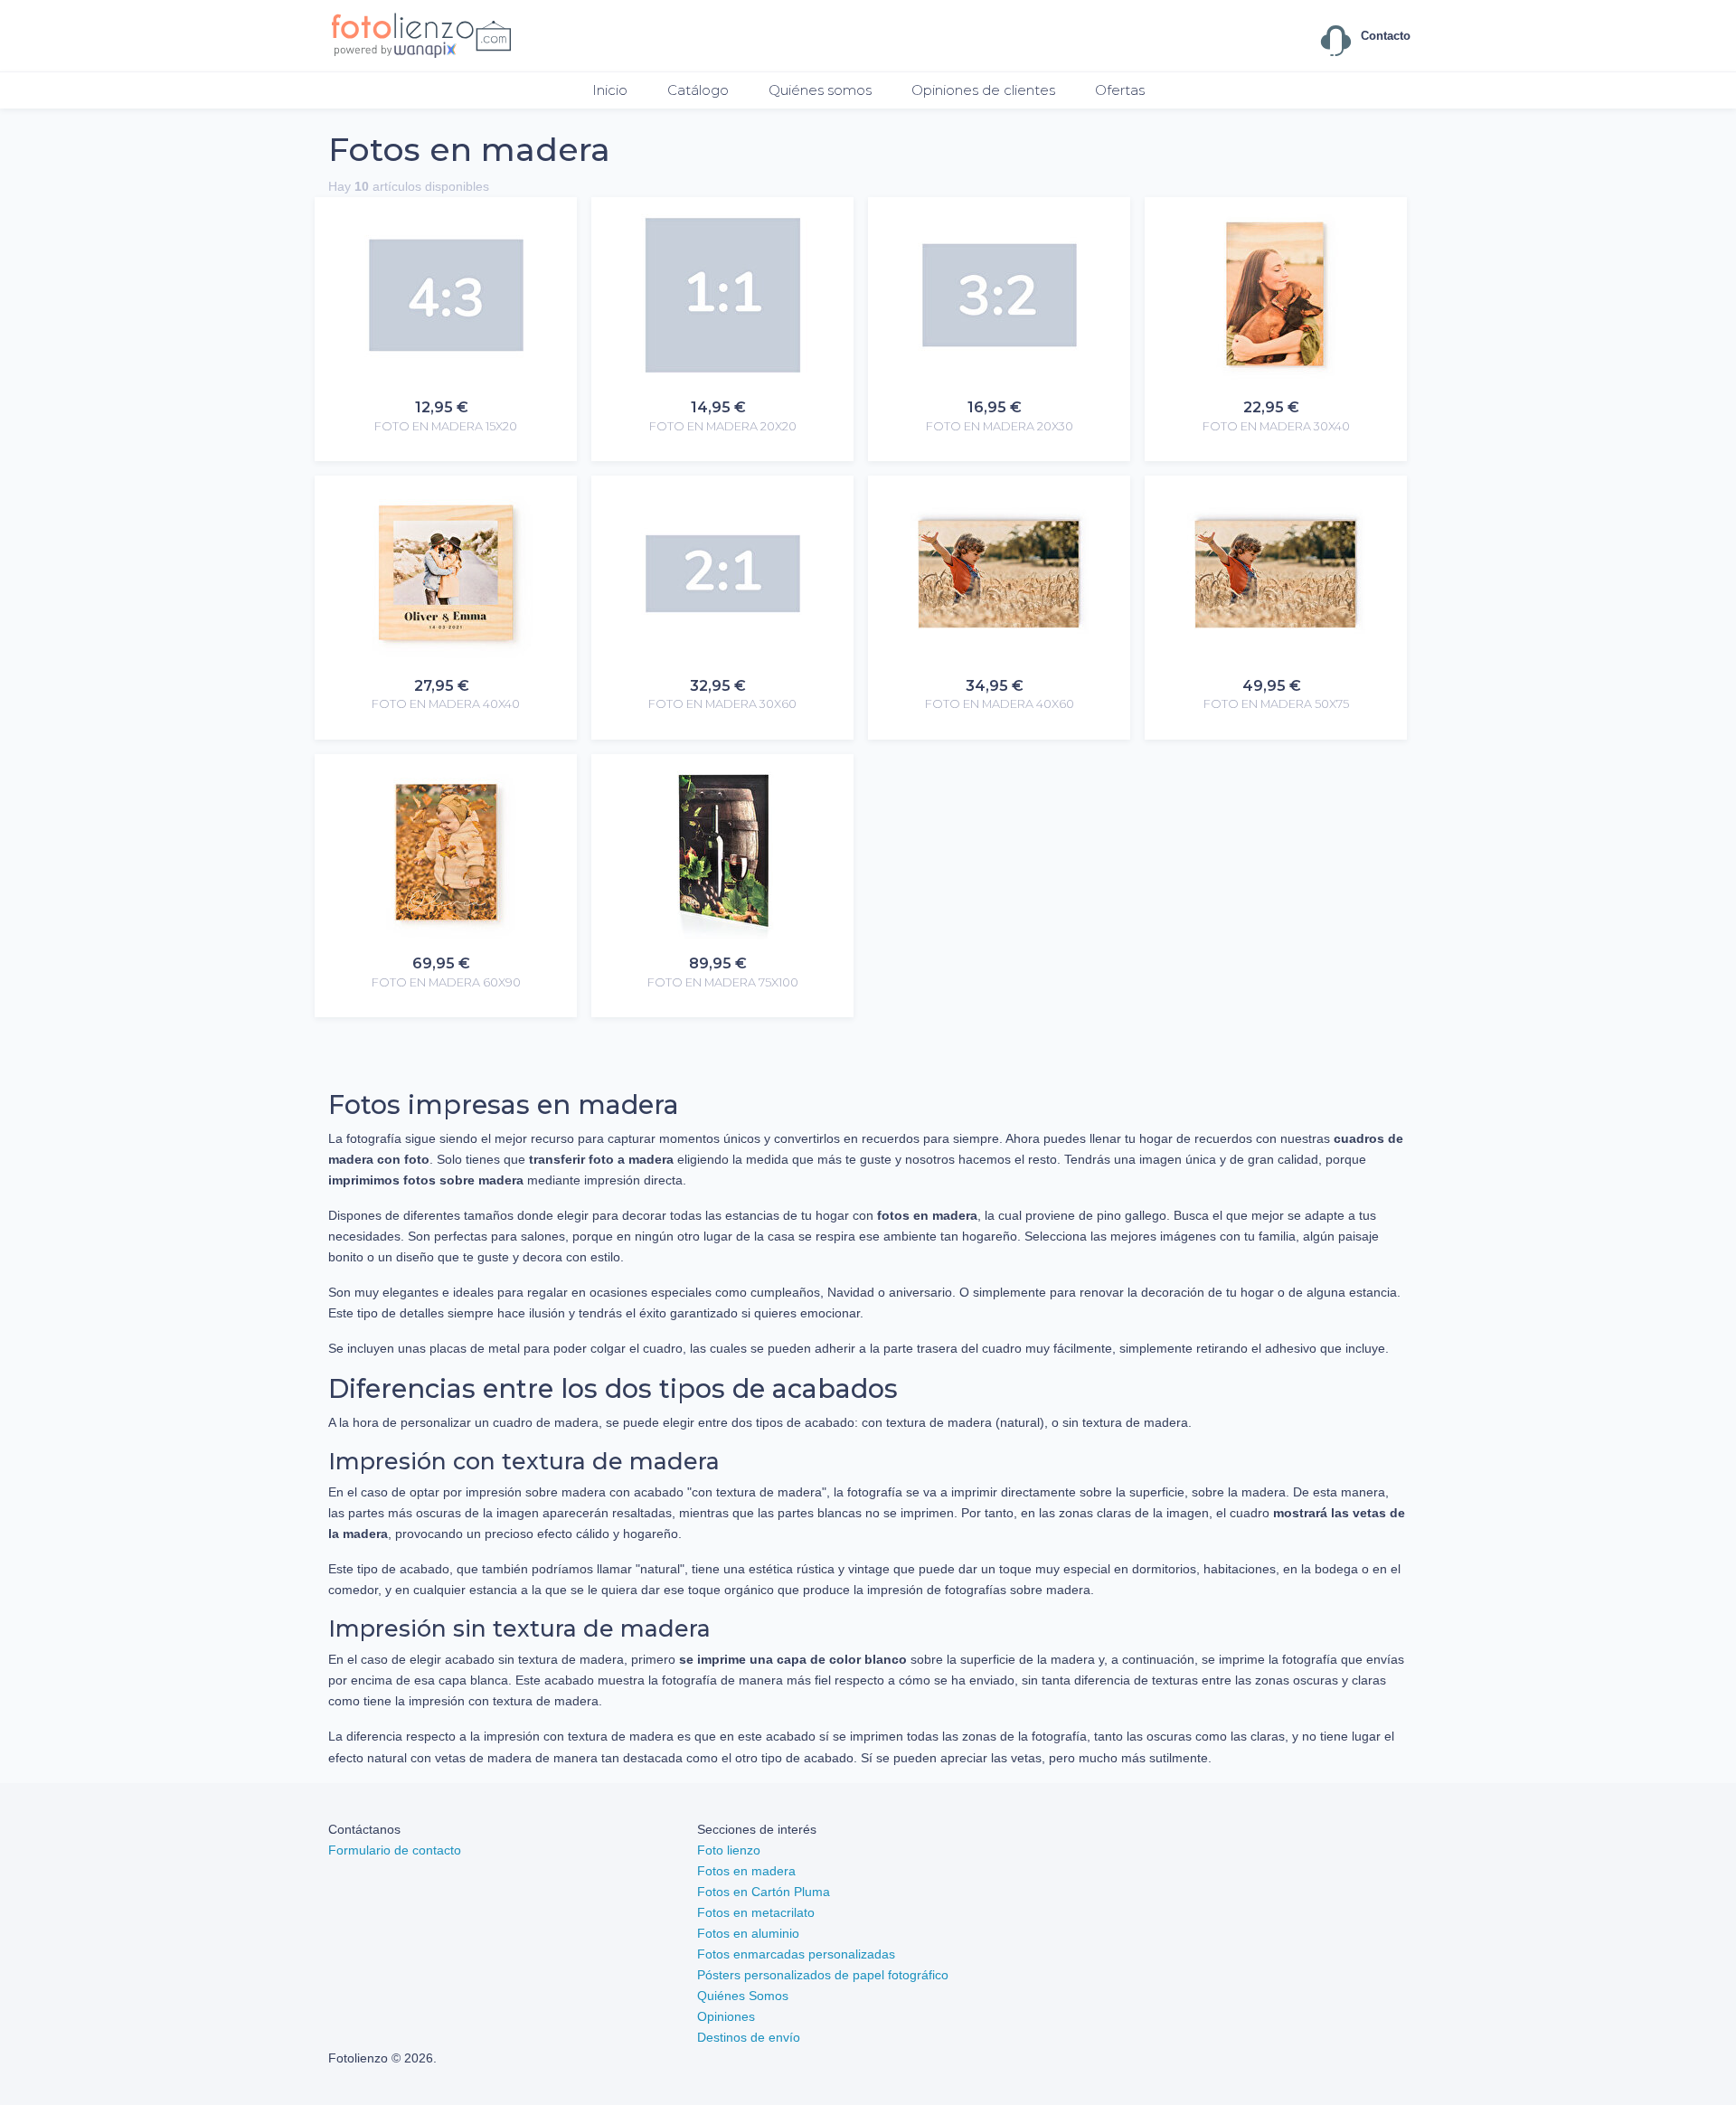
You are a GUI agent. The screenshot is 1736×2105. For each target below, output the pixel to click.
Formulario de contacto (395, 1850)
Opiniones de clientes (983, 90)
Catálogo (698, 90)
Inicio (610, 90)
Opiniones (726, 2016)
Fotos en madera (746, 1871)
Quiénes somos (820, 90)
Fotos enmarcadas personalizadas (796, 1954)
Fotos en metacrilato (756, 1912)
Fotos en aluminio (748, 1933)
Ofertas (1120, 90)
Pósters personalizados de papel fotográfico (823, 1975)
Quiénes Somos (743, 1996)
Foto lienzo (729, 1850)
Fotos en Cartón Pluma (764, 1892)
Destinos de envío (749, 2037)
